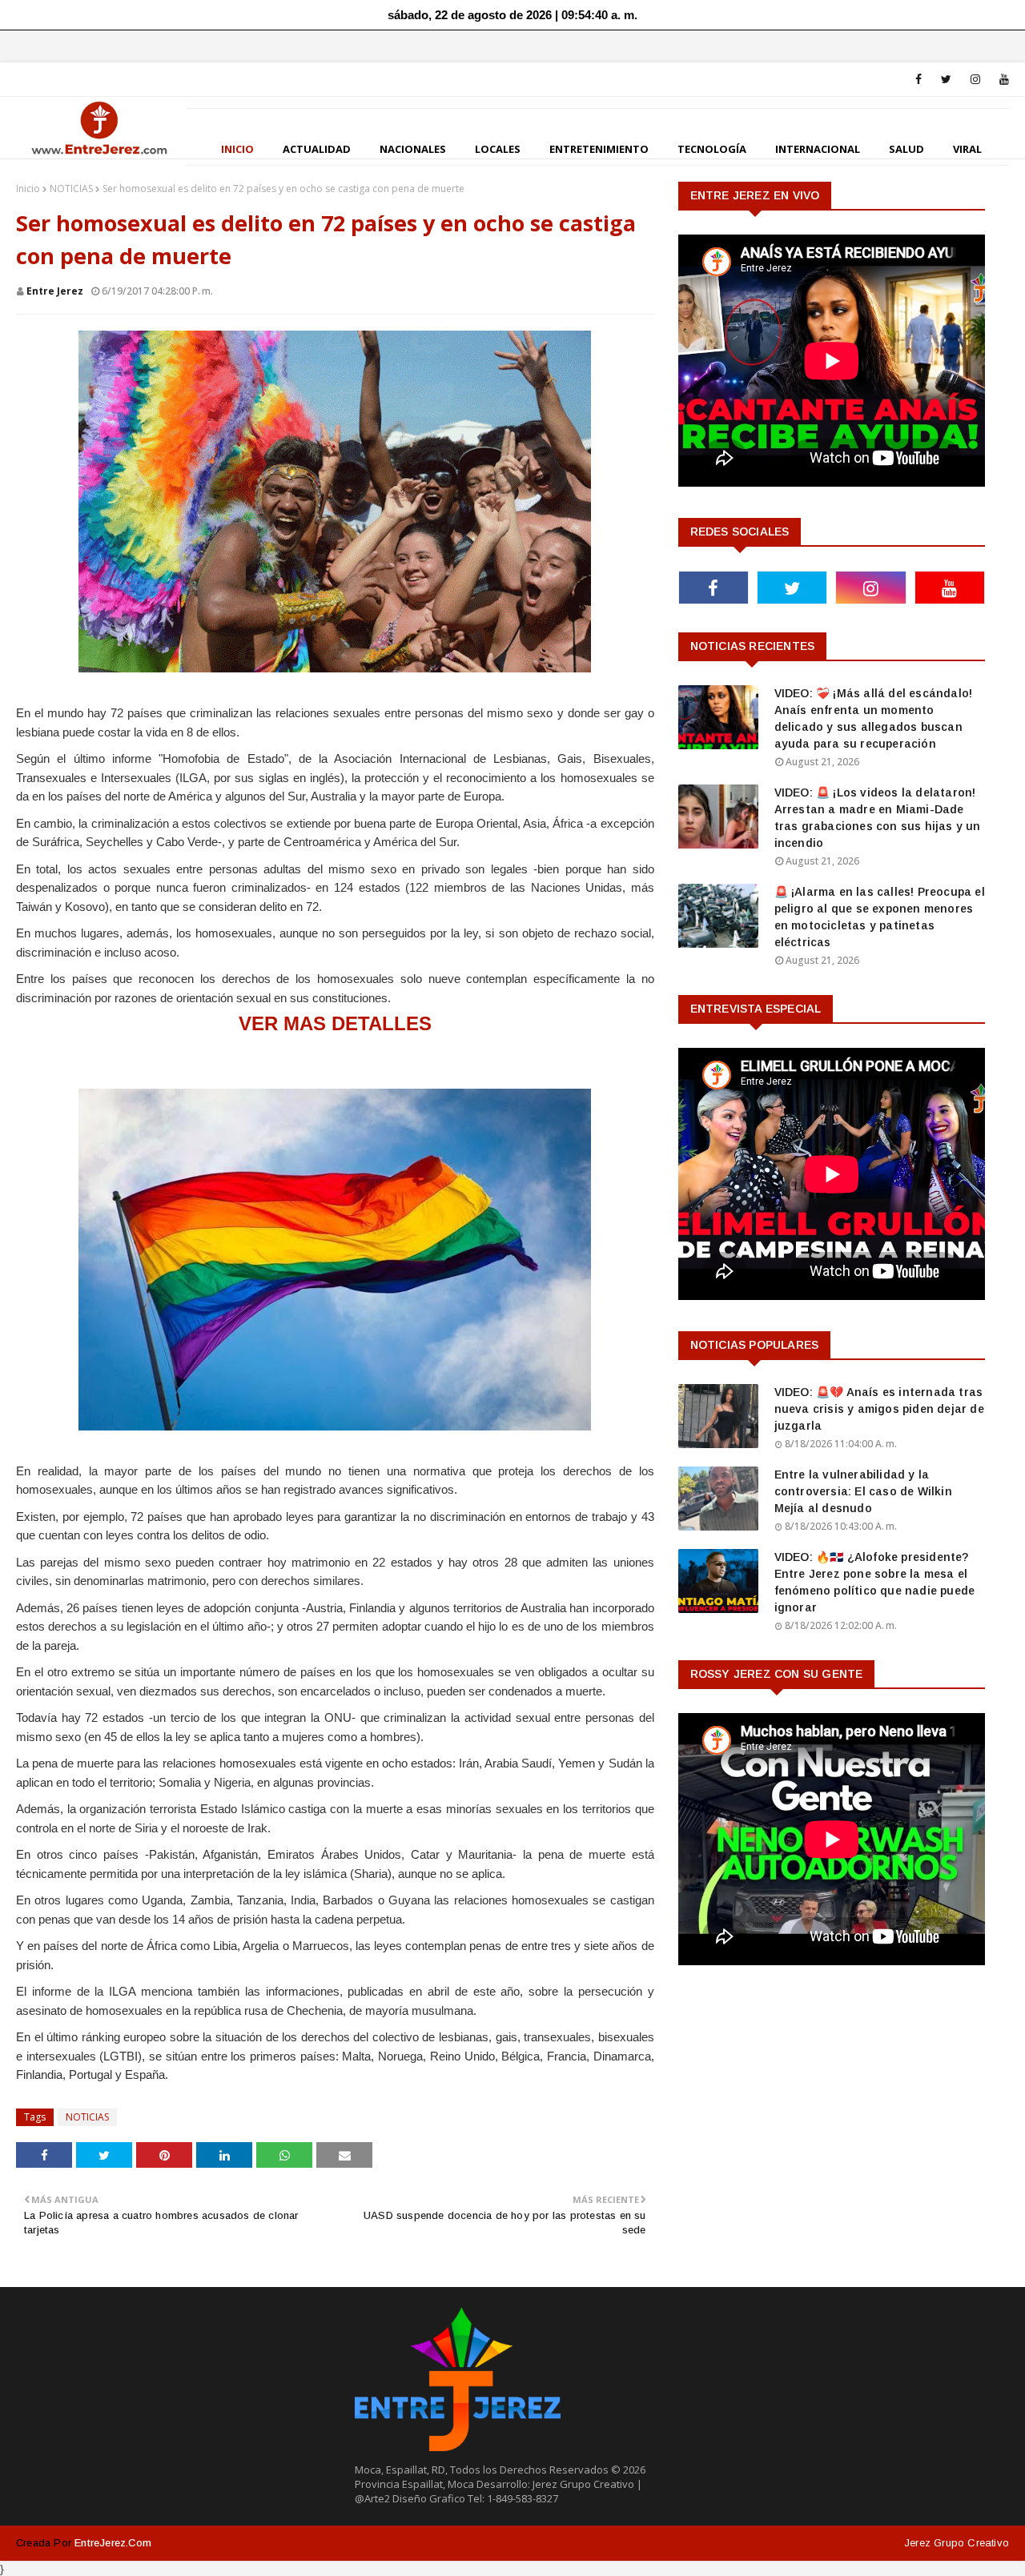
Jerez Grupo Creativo (957, 2543)
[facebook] (918, 79)
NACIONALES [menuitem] (413, 149)
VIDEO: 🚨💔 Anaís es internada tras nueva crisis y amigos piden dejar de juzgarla (879, 1409)
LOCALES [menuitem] (498, 149)
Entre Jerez (55, 291)
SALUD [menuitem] (906, 149)
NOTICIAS (71, 189)
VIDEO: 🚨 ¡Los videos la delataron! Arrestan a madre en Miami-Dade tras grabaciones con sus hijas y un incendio (878, 818)
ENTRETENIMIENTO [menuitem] (599, 149)
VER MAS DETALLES (335, 1023)
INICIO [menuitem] (237, 149)
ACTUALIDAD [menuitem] (317, 149)
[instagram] (975, 79)
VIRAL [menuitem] (967, 149)
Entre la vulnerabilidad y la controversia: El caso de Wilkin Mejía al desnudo (863, 1491)
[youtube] (1001, 79)
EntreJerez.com (113, 2543)
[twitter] (946, 79)
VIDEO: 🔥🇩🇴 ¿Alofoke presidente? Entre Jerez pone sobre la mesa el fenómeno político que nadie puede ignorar (875, 1582)
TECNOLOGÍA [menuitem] (712, 149)
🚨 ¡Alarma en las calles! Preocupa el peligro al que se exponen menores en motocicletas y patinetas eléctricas (880, 917)
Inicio (28, 189)
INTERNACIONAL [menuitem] (818, 149)
